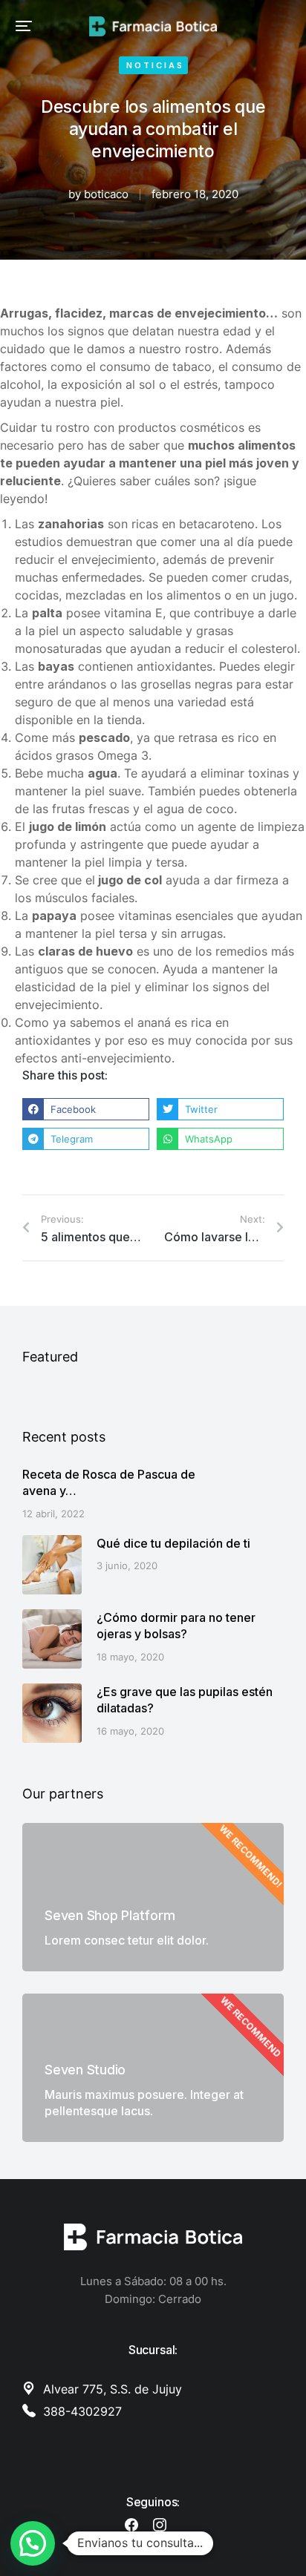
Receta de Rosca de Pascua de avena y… (109, 1482)
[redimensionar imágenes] (52, 1565)
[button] (24, 26)
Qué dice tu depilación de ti (173, 1543)
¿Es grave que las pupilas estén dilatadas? (185, 1700)
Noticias (155, 65)
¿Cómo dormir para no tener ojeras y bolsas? (176, 1626)
